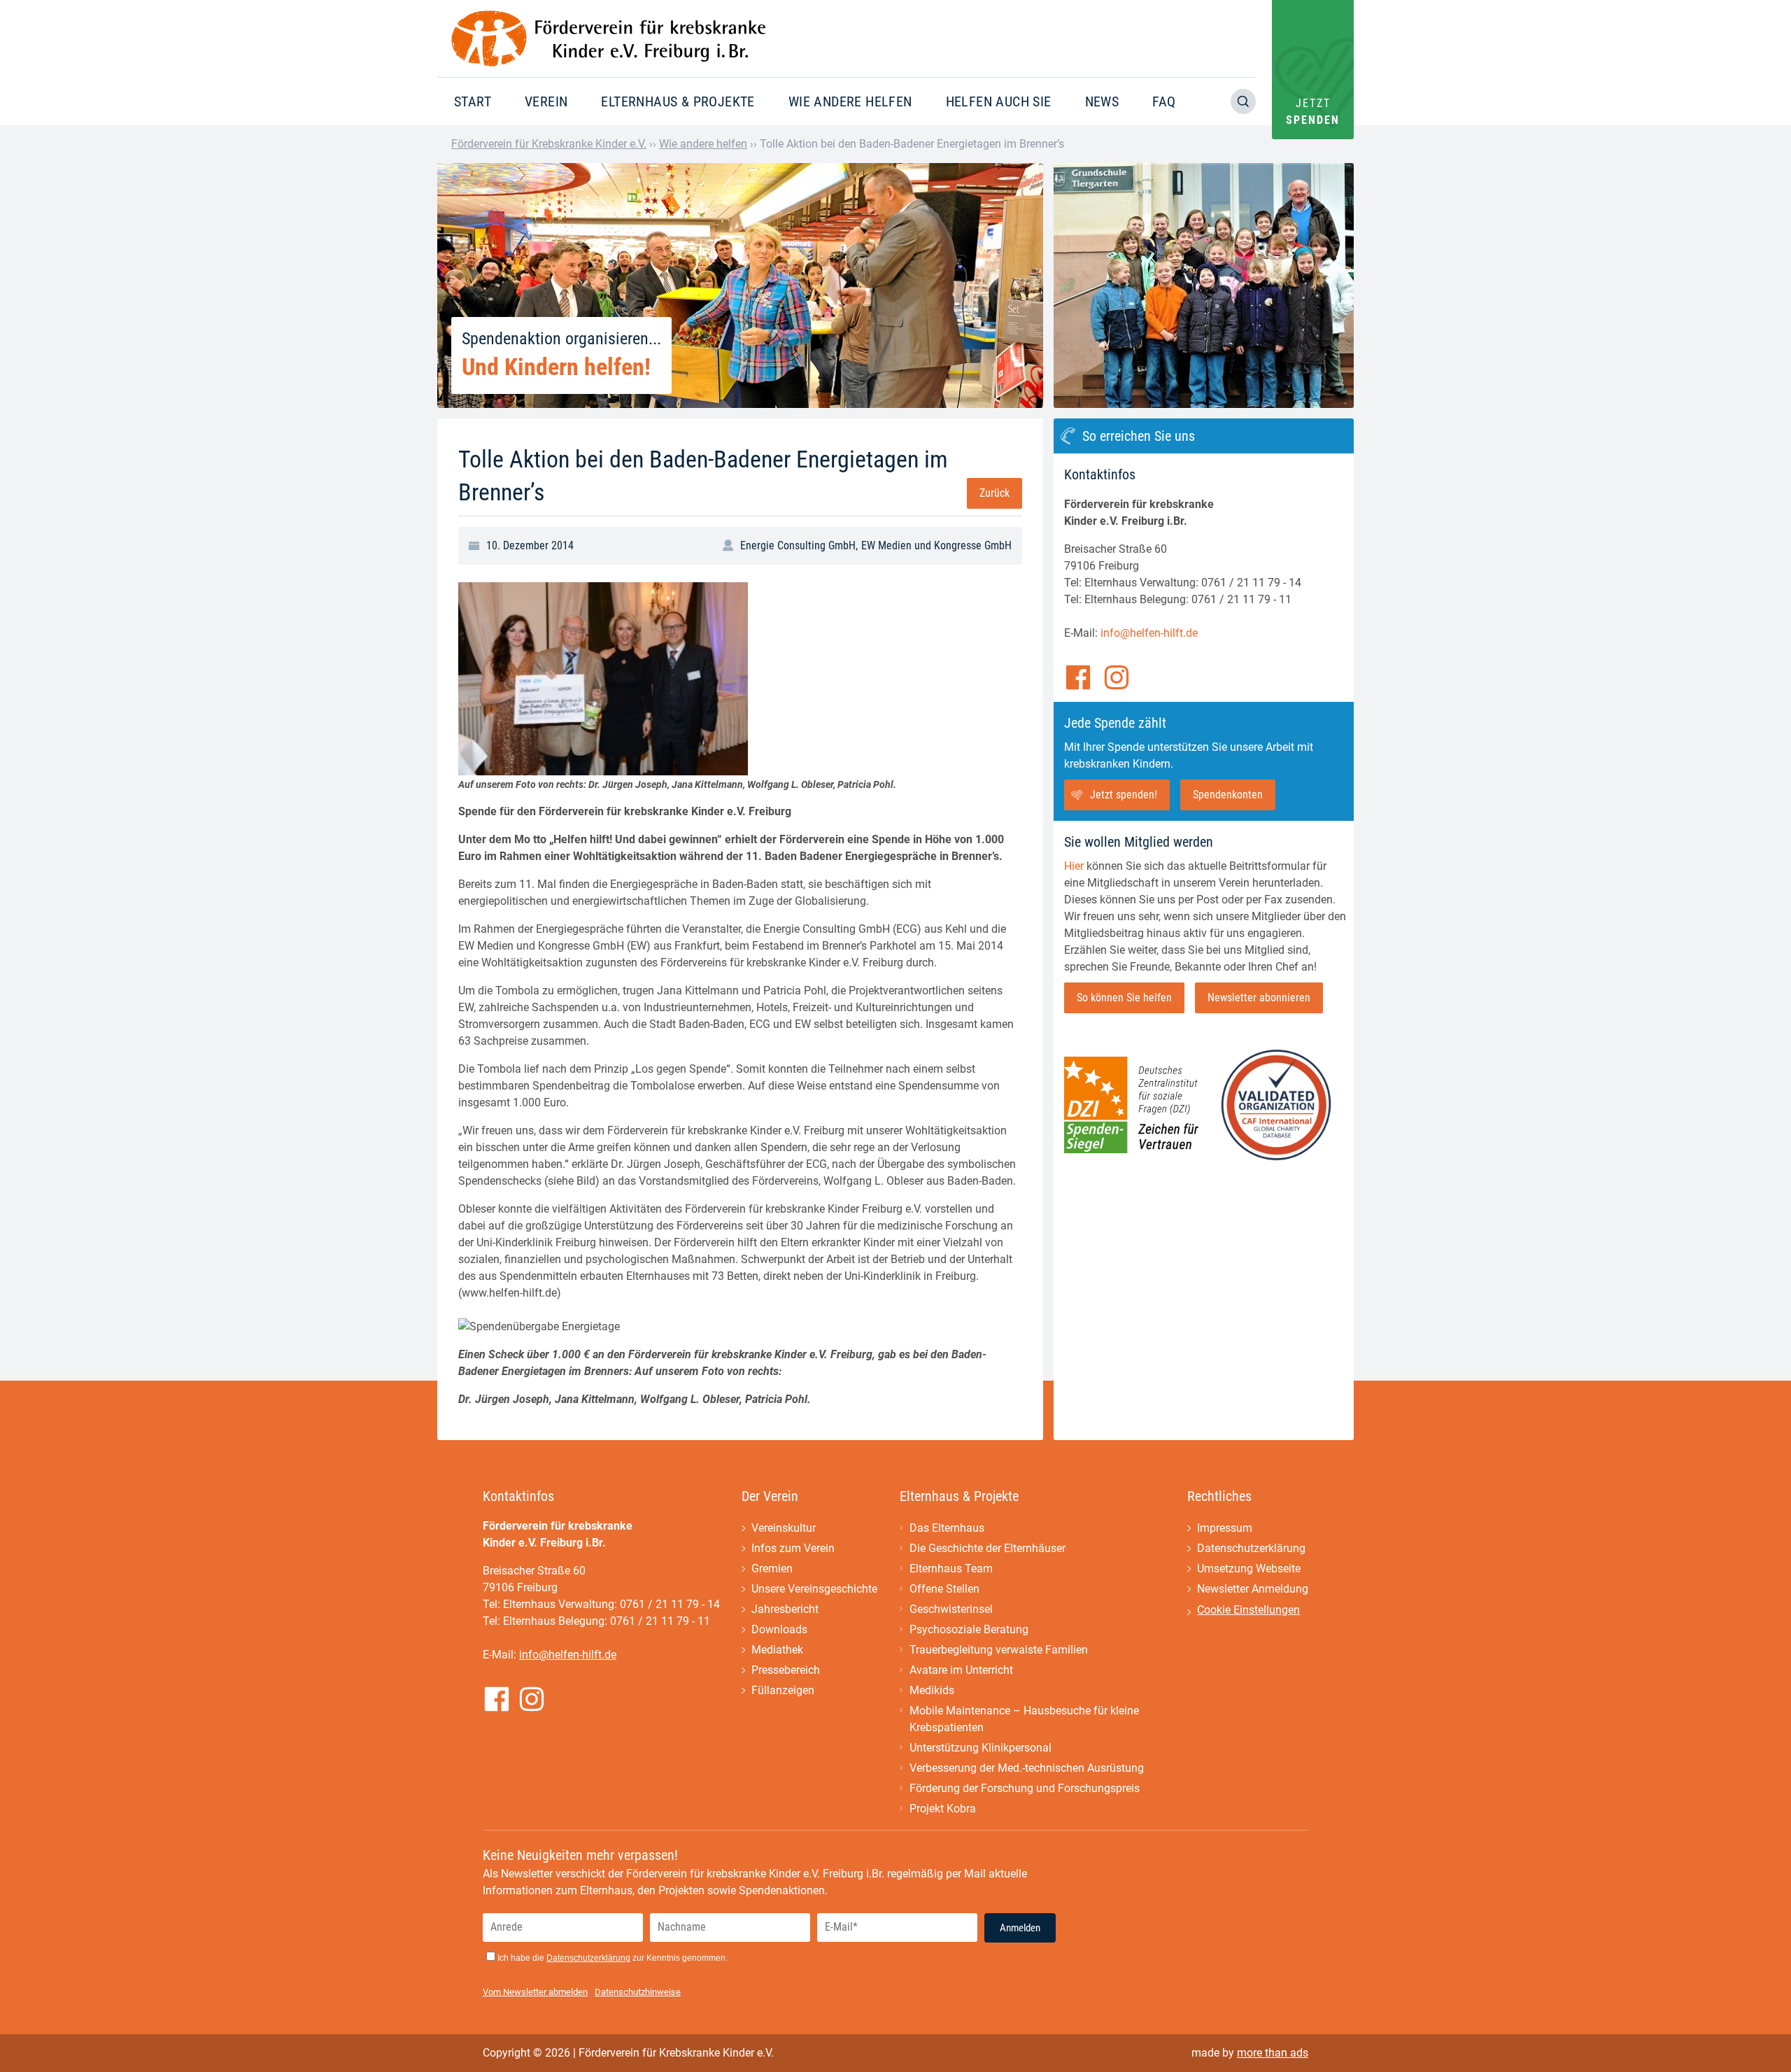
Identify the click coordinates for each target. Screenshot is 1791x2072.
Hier (1074, 866)
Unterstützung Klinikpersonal (981, 1748)
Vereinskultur (784, 1528)
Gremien (772, 1569)
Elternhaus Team (951, 1569)
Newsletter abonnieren (1259, 998)
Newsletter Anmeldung (1253, 1589)
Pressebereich (786, 1670)
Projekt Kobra (943, 1809)
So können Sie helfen (1124, 998)
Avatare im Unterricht (961, 1670)
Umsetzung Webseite (1249, 1569)
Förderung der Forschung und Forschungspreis (1025, 1788)
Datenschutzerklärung (1251, 1548)
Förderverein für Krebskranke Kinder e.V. (549, 144)
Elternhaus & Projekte (678, 101)
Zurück (994, 493)
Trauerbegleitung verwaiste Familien (999, 1650)
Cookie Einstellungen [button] (1248, 1610)
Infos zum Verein (793, 1548)
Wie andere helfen (850, 101)
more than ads (1273, 2053)
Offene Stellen (944, 1589)
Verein (546, 101)
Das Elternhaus (947, 1528)
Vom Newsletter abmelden (535, 1992)
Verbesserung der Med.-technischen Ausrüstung (1027, 1768)
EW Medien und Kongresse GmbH (936, 545)
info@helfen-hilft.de (1149, 633)
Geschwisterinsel (951, 1609)
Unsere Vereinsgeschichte (814, 1589)
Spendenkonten (1228, 795)
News (1102, 101)
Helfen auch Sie (999, 101)
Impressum (1225, 1528)
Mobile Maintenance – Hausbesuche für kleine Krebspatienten (1024, 1719)
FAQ (1164, 101)
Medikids (932, 1690)
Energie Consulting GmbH (798, 545)
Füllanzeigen (783, 1690)
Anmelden (1020, 1928)
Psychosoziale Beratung (969, 1629)
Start (473, 101)
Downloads (779, 1629)
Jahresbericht (785, 1609)
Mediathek (777, 1650)
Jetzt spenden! (1124, 795)
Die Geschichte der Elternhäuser (987, 1548)
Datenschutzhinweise (638, 1992)
